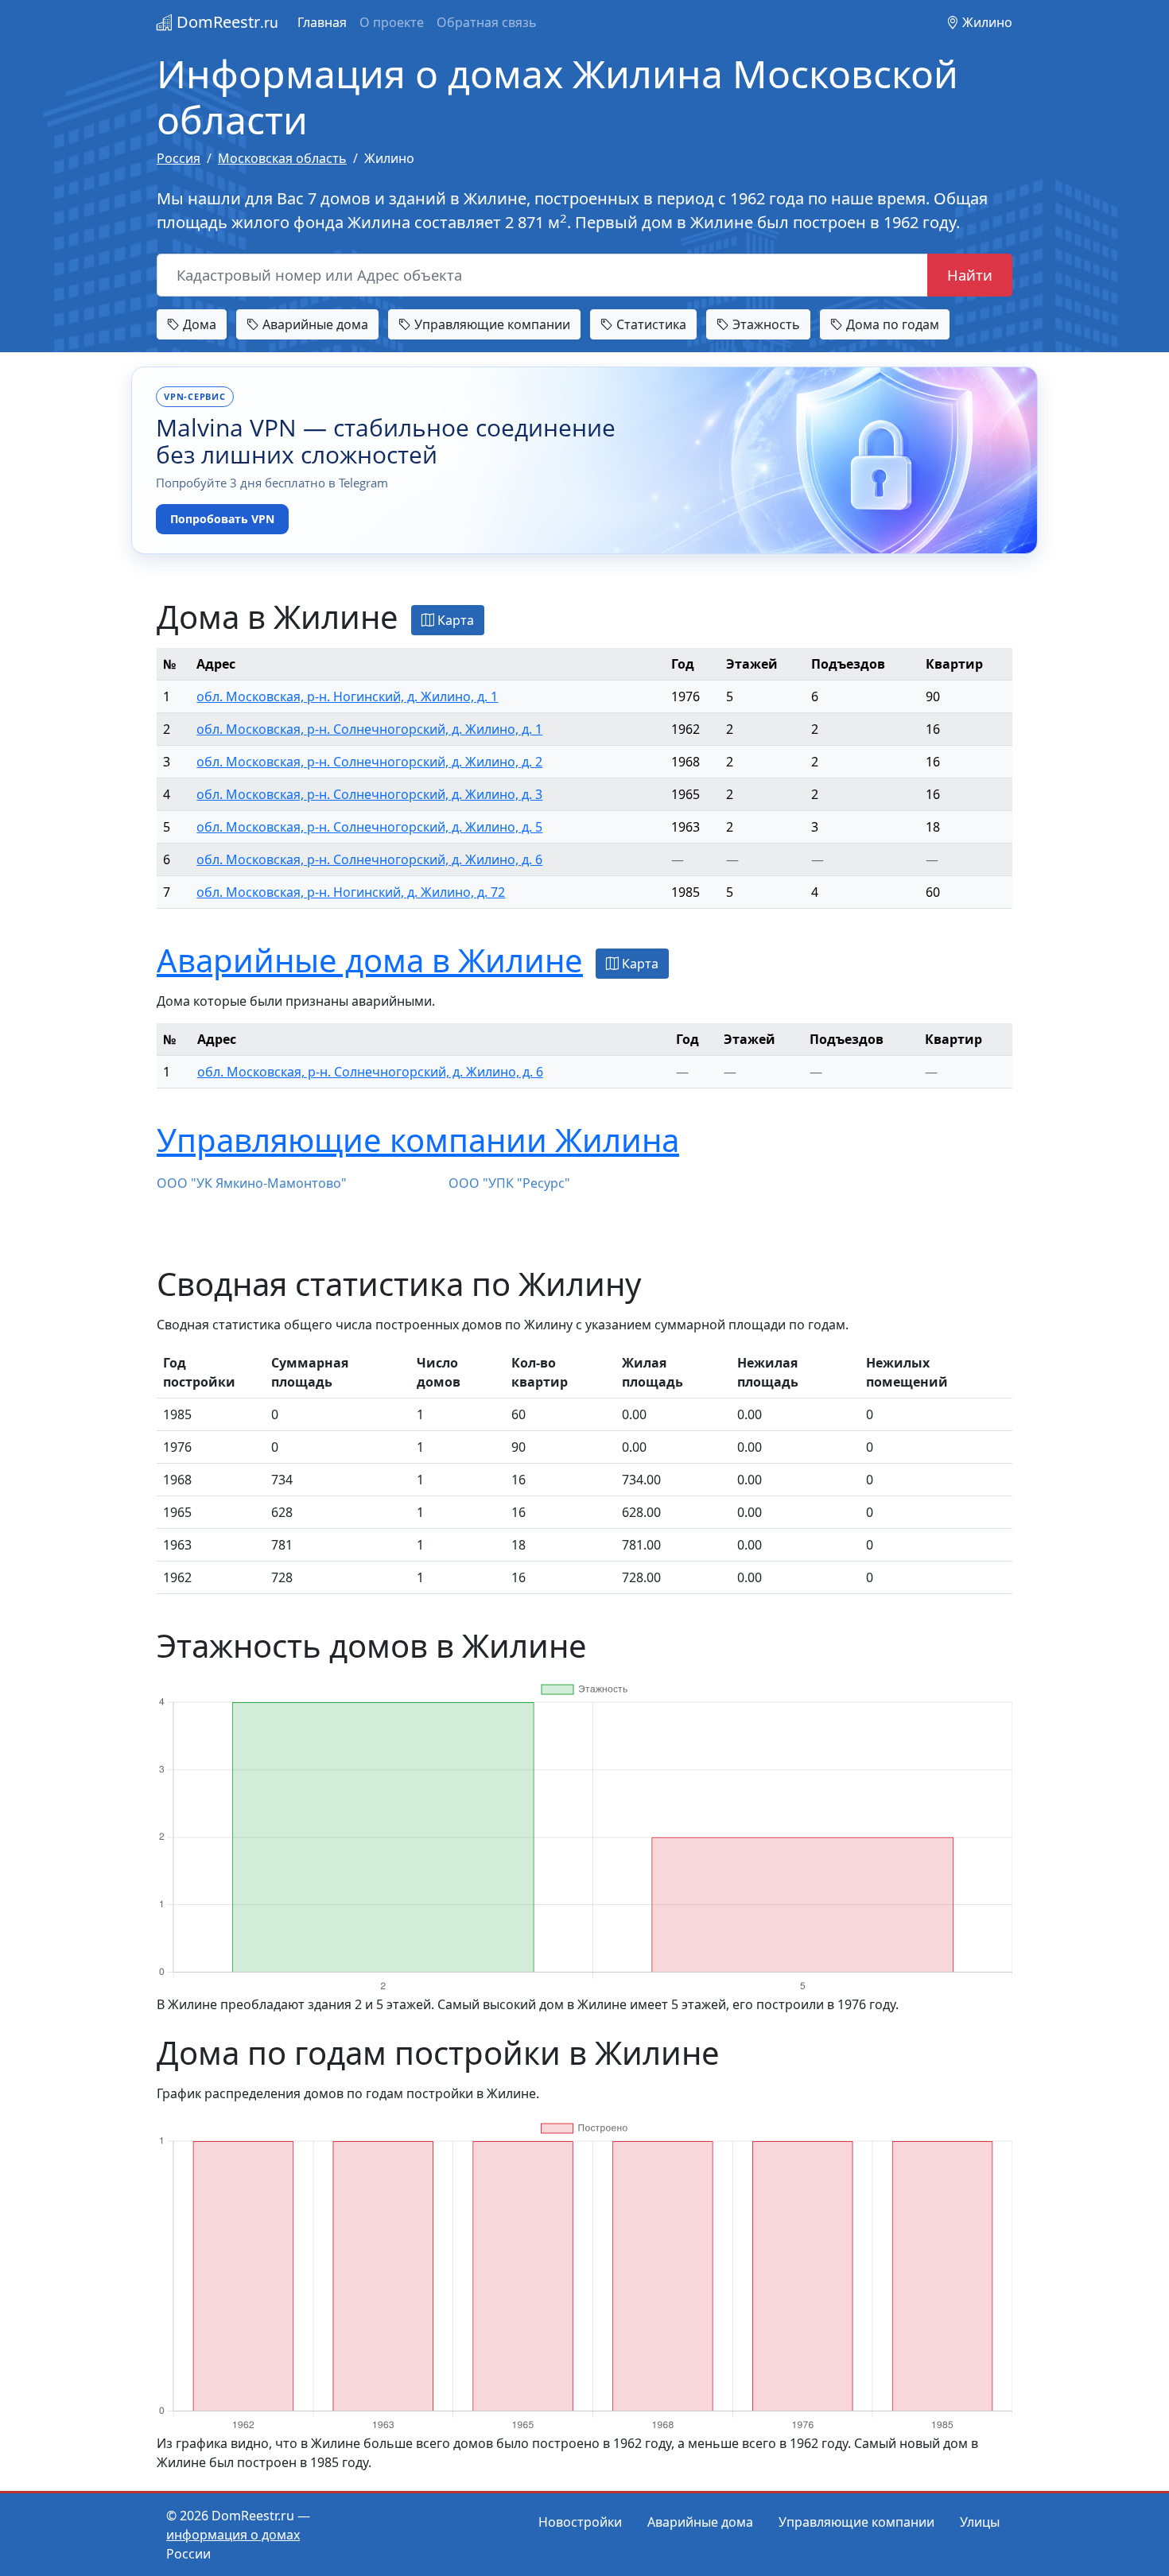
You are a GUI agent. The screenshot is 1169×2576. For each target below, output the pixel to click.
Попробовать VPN (222, 519)
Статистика (650, 324)
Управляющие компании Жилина (418, 1140)
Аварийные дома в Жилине (370, 960)
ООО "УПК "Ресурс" (509, 1183)
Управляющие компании (491, 324)
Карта (454, 620)
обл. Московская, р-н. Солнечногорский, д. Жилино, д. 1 (369, 729)
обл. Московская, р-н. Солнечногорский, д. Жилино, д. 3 (369, 794)
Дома (198, 324)
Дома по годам (891, 324)
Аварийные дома (314, 324)
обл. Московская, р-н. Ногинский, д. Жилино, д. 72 (351, 892)
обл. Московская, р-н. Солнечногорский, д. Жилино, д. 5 (369, 827)
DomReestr (225, 22)
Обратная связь (487, 22)
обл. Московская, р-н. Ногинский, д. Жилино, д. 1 (347, 696)
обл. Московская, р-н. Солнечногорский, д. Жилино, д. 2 (369, 762)
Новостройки (580, 2522)
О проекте (392, 22)
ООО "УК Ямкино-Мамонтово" (252, 1183)
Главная (322, 22)
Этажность (765, 324)
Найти (970, 275)
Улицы (980, 2522)
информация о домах (233, 2535)
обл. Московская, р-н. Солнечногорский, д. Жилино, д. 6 (369, 859)
